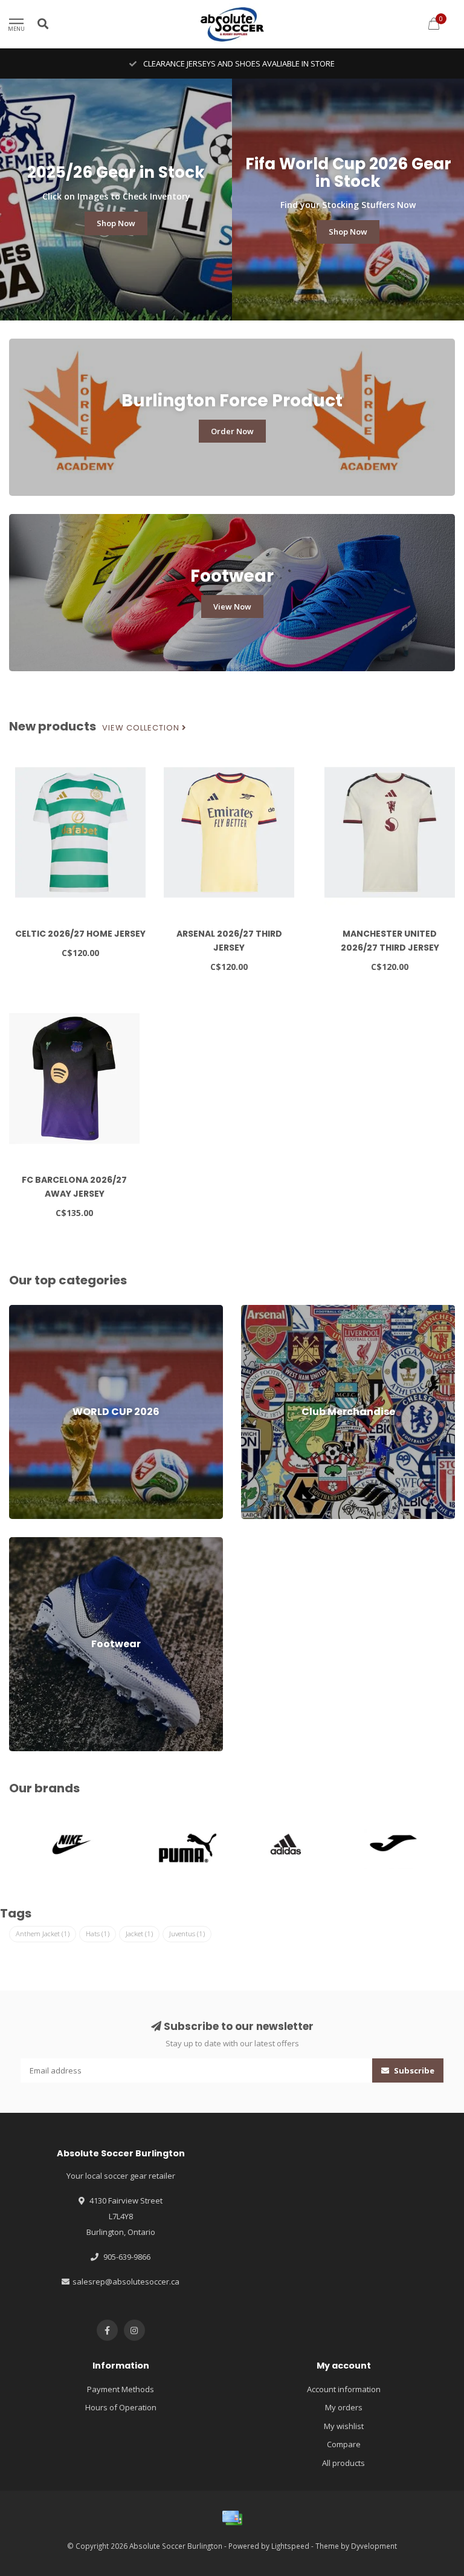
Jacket (139, 1934)
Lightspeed (290, 2546)
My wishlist (344, 2426)
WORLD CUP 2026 (40, 1310)
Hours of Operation (121, 2407)
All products (343, 2463)
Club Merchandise (274, 1310)
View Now (232, 607)
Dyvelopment (374, 2546)
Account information (344, 2389)
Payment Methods (121, 2389)
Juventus (187, 1934)
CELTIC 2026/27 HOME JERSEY (80, 934)
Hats (98, 1934)
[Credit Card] (232, 2518)
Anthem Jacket (43, 1934)
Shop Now (116, 223)
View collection (142, 728)
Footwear (26, 1543)
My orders (344, 2407)
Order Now (232, 431)
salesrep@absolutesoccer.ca (126, 2282)
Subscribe (413, 2070)
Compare (344, 2444)
